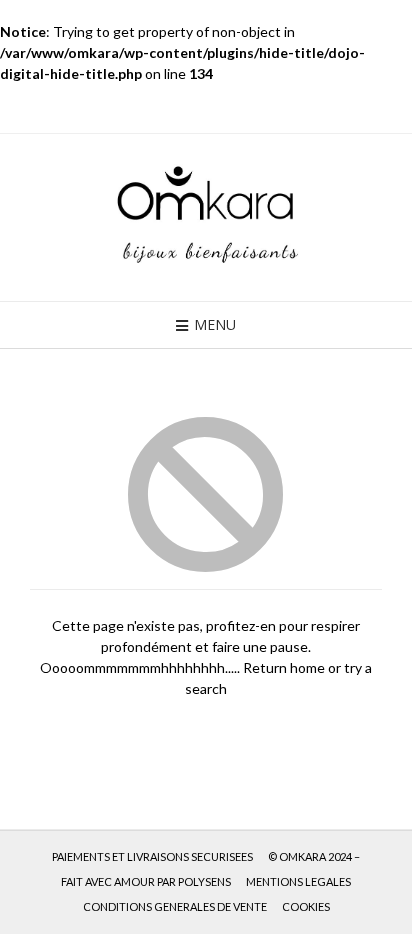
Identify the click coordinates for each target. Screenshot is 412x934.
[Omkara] (206, 217)
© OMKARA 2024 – (314, 856)
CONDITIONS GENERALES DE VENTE (175, 906)
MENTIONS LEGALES (298, 881)
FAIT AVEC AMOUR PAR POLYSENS (146, 881)
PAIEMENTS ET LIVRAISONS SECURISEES (152, 856)
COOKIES (306, 906)
